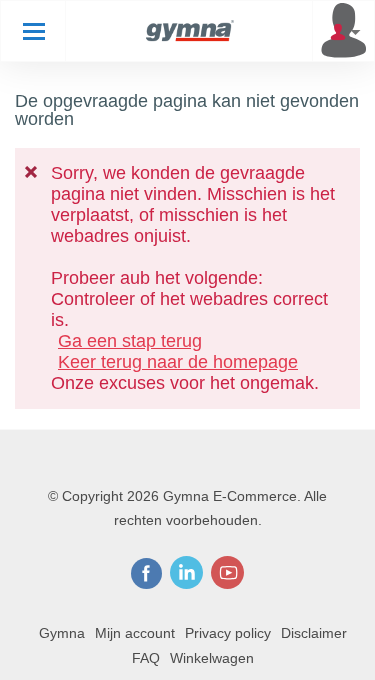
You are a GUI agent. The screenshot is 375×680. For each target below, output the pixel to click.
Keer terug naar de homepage (178, 362)
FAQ (146, 658)
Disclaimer (314, 633)
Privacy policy (228, 633)
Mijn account (135, 633)
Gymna (62, 633)
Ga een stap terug (130, 341)
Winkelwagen (212, 658)
